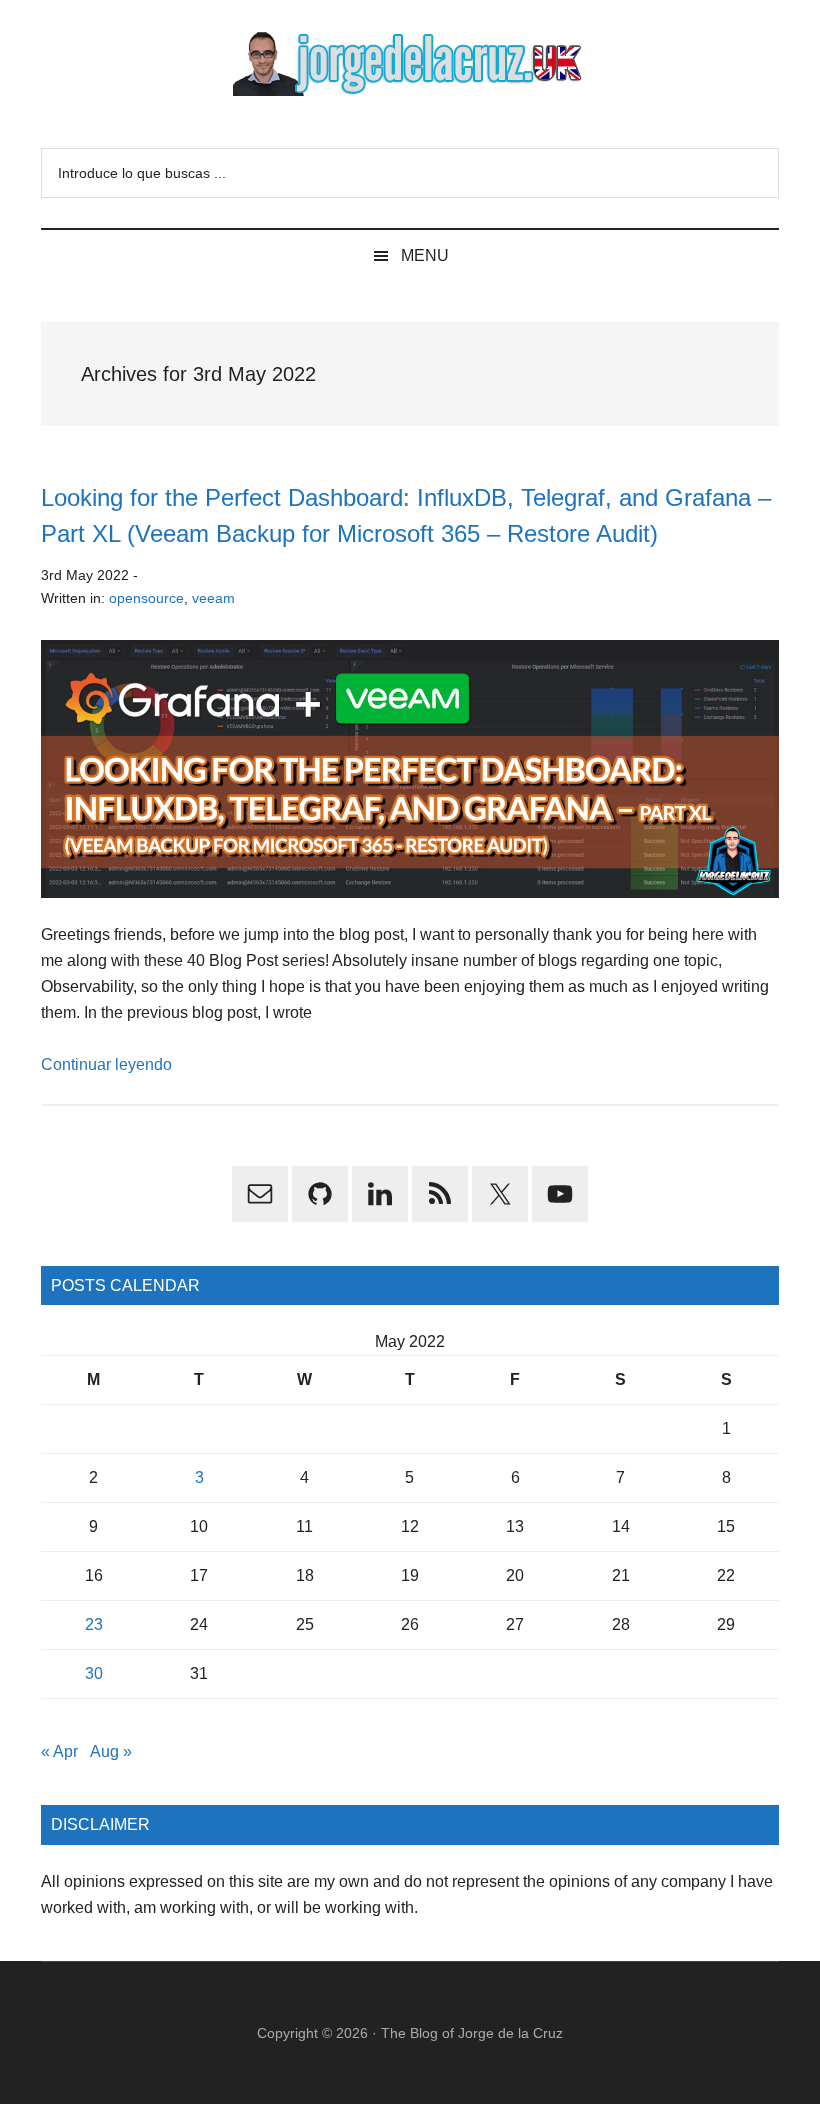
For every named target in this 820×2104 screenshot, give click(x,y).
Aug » (111, 1751)
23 (94, 1624)
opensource (146, 598)
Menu (425, 255)
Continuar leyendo (106, 1064)
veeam (213, 598)
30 (94, 1673)
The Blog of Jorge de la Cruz (472, 2033)
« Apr (59, 1751)
